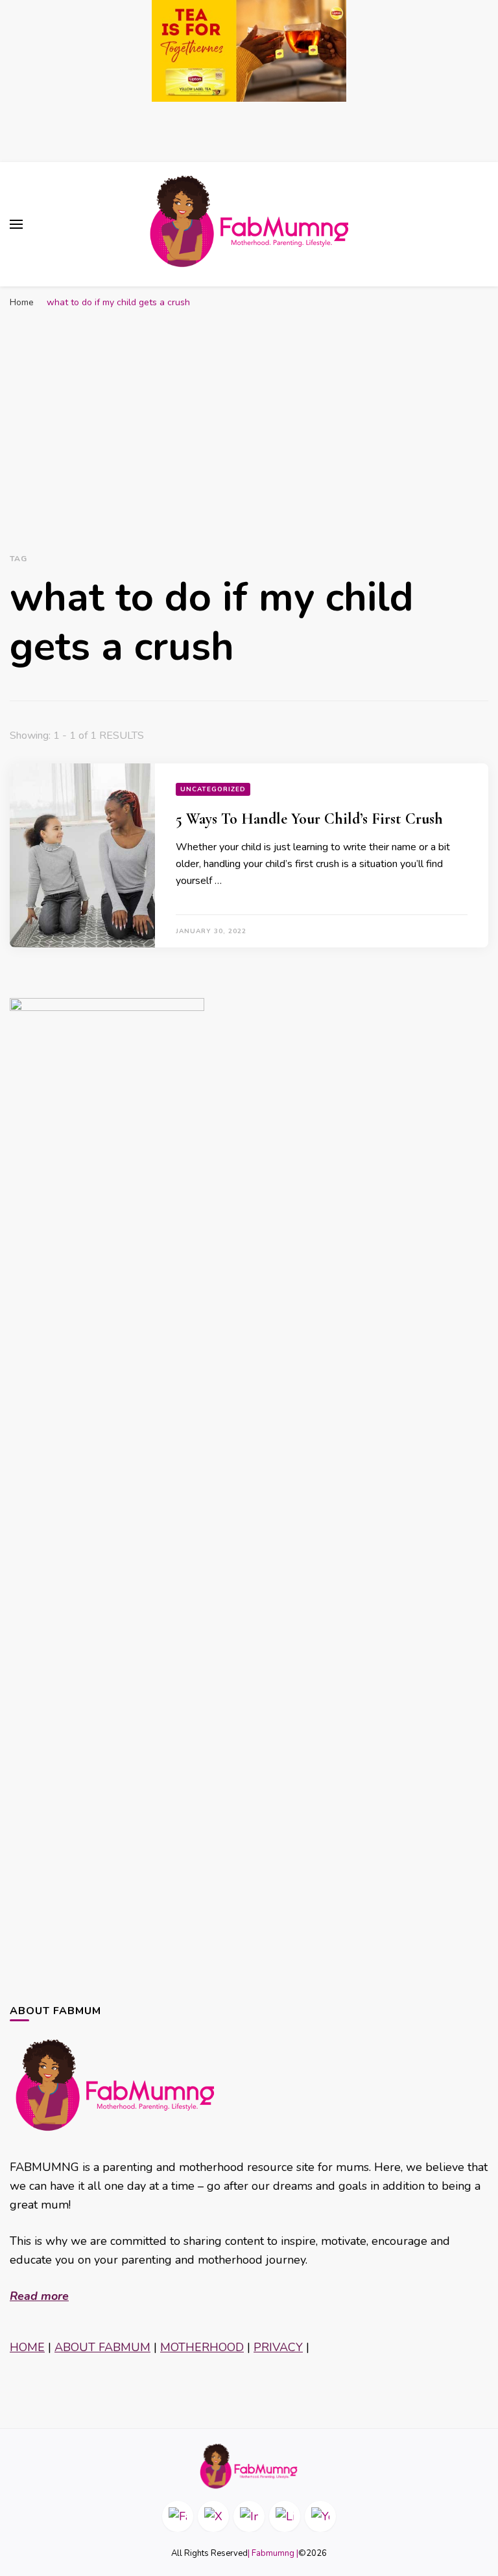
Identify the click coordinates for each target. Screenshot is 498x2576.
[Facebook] (178, 2516)
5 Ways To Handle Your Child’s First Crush (309, 819)
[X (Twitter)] (213, 2516)
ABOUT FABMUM (102, 2347)
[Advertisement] (249, 412)
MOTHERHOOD (202, 2347)
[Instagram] (249, 2516)
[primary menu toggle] (16, 224)
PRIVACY (278, 2347)
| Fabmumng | (273, 2553)
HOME (27, 2347)
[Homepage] (249, 2466)
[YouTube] (320, 2516)
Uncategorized (213, 789)
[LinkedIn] (285, 2516)
